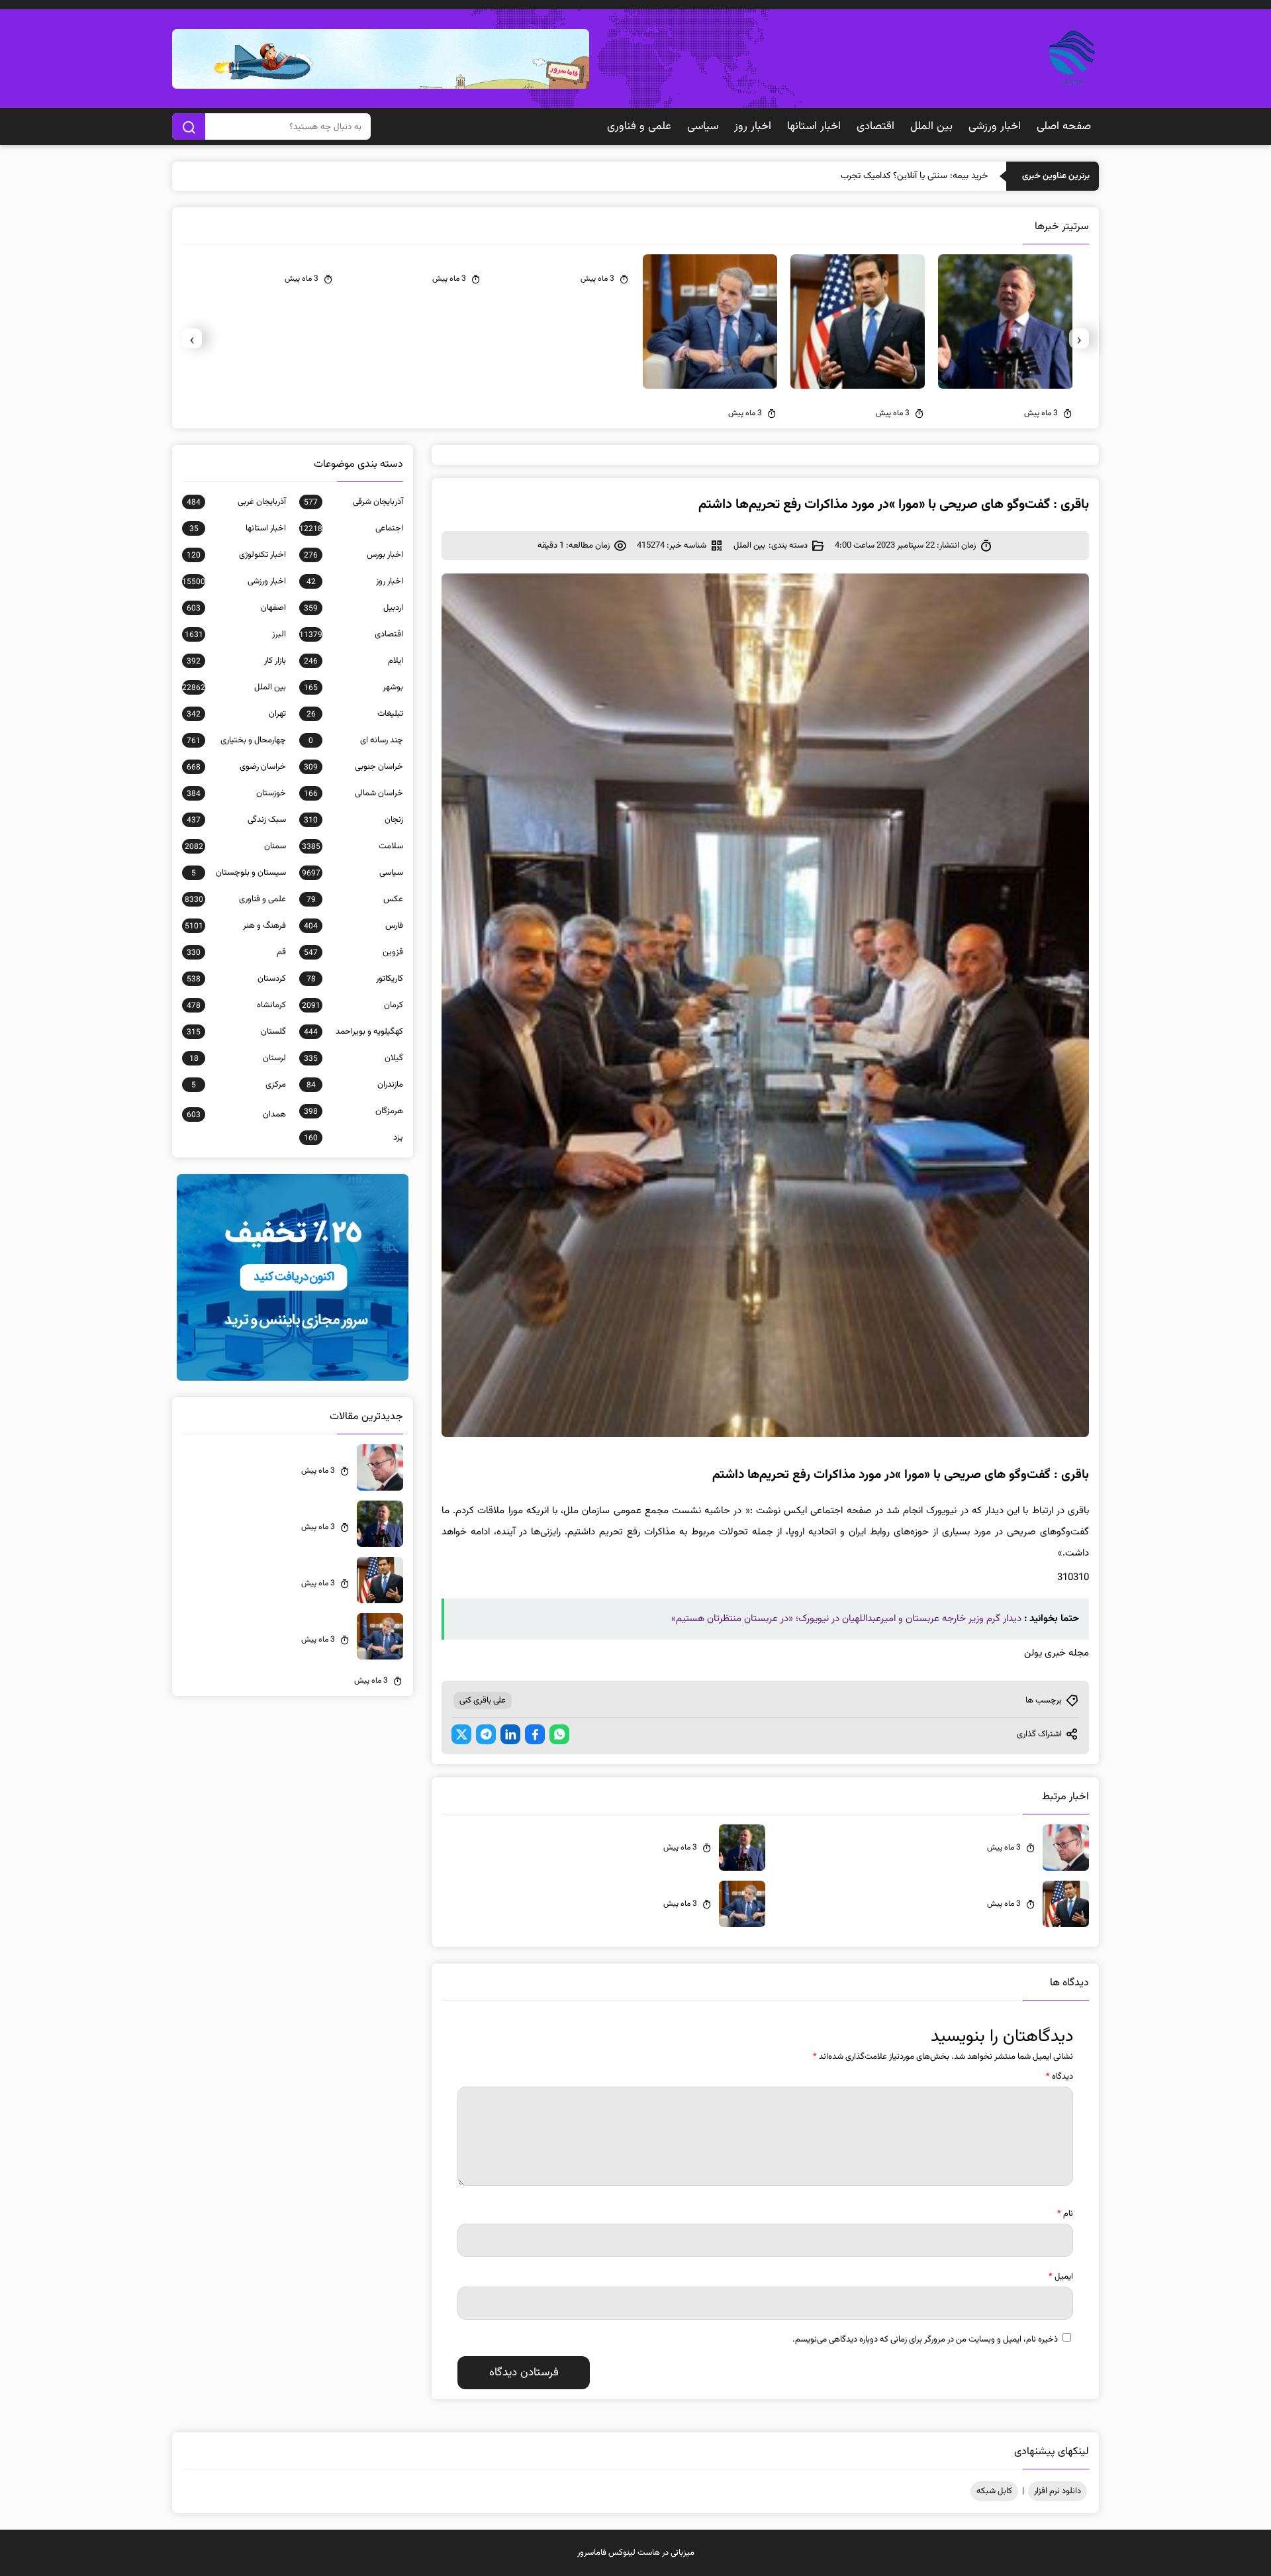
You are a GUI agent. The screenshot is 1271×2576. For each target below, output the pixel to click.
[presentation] (1079, 338)
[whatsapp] (559, 1734)
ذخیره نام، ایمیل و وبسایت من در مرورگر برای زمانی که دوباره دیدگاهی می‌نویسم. (925, 2340)
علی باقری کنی (483, 1701)
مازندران (355, 1085)
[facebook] (535, 1734)
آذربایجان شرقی (353, 502)
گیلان (353, 1058)
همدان (236, 1115)
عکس (355, 899)
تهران (236, 714)
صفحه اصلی (1064, 126)
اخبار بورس (353, 555)
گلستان (236, 1032)
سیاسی (703, 126)
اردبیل (353, 608)
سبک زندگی (236, 820)
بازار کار (236, 661)
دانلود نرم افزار (1058, 2491)
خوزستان (236, 793)
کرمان (353, 1005)
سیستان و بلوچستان (239, 873)
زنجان (353, 820)
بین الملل (931, 126)
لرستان (238, 1058)
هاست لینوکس (634, 2553)
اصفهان (236, 608)
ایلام (353, 661)
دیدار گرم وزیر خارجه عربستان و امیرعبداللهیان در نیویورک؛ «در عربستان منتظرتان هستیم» (846, 1619)
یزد (353, 1138)
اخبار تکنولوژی (236, 555)
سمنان (235, 846)
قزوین (353, 952)
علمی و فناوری (639, 126)
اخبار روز (753, 126)
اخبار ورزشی (995, 126)
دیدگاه (1059, 2077)
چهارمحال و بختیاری (236, 740)
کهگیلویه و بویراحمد (353, 1032)
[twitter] (461, 1734)
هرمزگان (353, 1111)
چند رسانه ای (356, 740)
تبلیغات (355, 714)
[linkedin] (510, 1734)
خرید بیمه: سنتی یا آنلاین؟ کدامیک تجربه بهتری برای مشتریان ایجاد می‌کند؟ (852, 176)
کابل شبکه (994, 2491)
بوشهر (353, 687)
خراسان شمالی (353, 793)
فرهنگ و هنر (235, 926)
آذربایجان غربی (236, 502)
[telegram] (486, 1734)
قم (236, 952)
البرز (235, 634)
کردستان (236, 979)
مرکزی (239, 1085)
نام (1065, 2214)
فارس (353, 926)
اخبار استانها (814, 126)
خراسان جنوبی (353, 767)
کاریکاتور (355, 979)
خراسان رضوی (236, 767)
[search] (189, 126)
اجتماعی (351, 528)
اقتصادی (875, 126)
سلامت (353, 846)
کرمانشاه (236, 1005)
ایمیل (1061, 2277)
